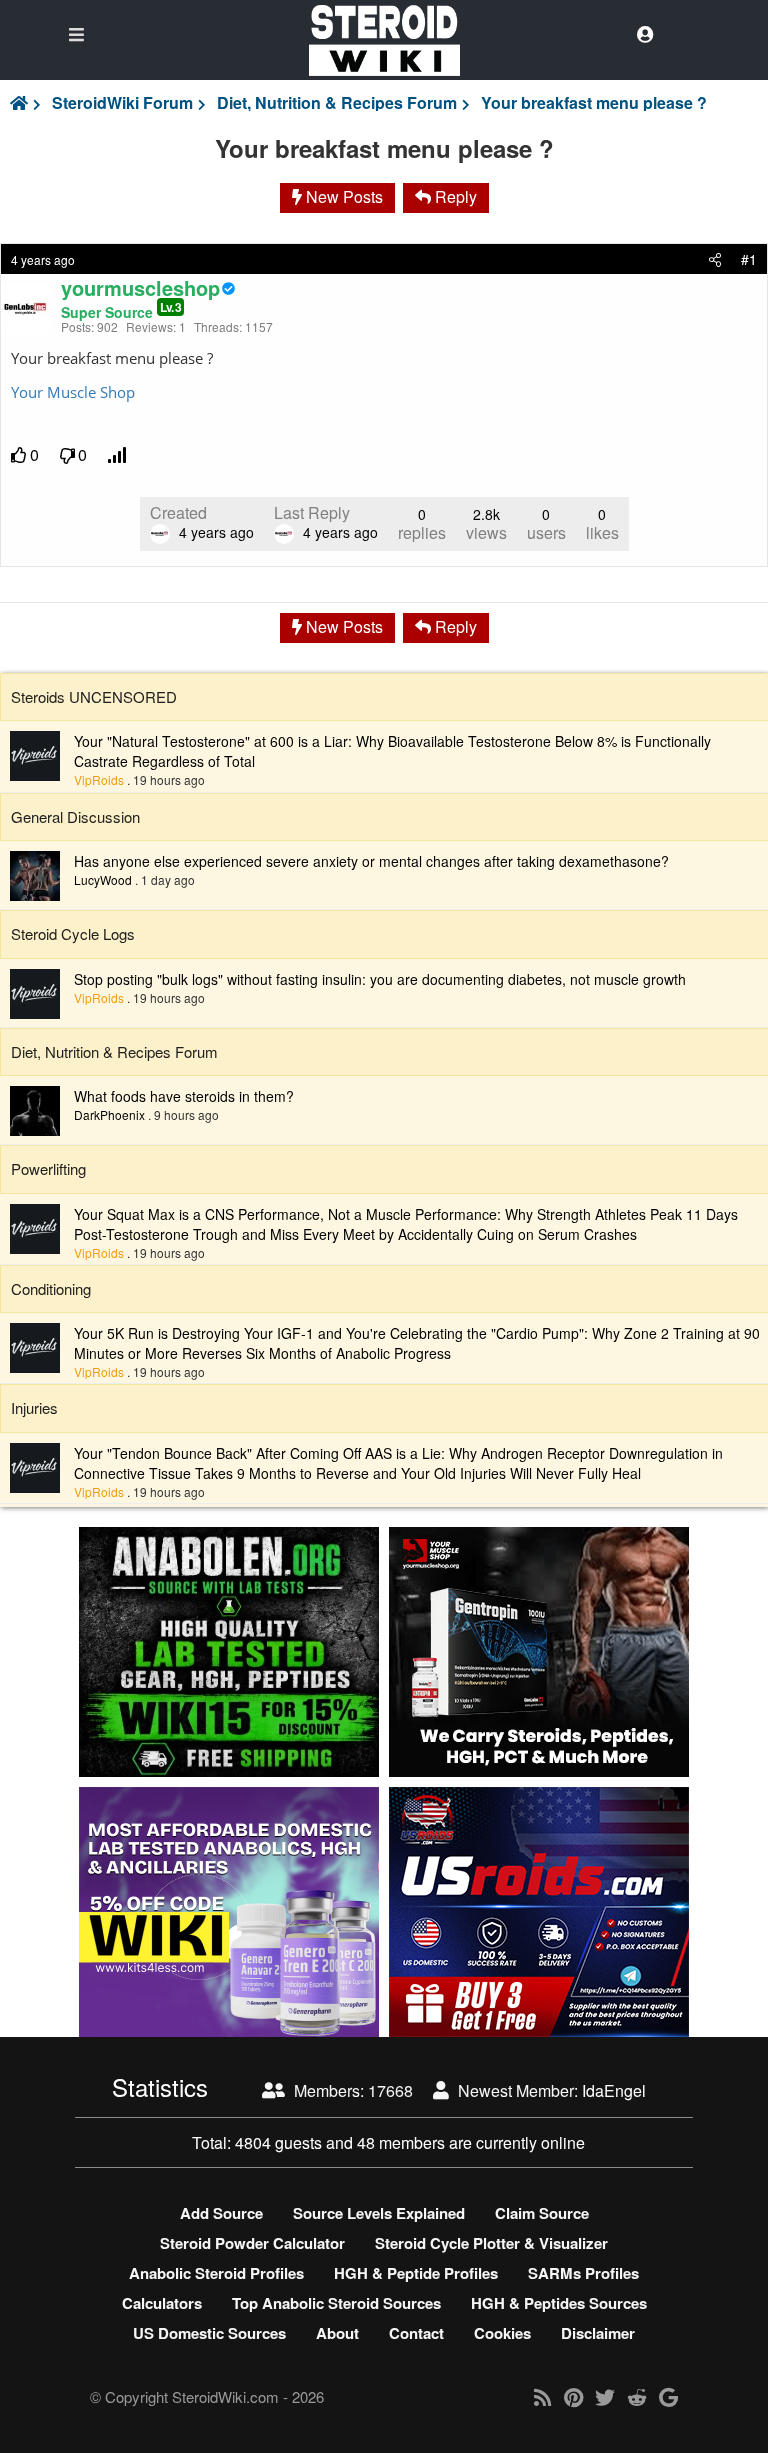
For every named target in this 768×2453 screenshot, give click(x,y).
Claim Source (542, 2213)
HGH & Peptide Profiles (416, 2273)
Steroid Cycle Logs (73, 933)
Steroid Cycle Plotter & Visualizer (491, 2243)
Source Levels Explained (379, 2213)
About (337, 2333)
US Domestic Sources (209, 2333)
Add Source (221, 2213)
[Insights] (118, 455)
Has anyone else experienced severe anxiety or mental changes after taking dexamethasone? (371, 861)
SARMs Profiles (583, 2273)
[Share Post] (715, 259)
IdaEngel (614, 2090)
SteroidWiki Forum (122, 103)
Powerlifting (48, 1168)
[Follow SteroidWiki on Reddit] (637, 2396)
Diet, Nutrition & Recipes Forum (337, 103)
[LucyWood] (35, 874)
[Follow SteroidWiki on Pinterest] (573, 2396)
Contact (416, 2333)
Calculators (162, 2303)
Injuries (34, 1407)
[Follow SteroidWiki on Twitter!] (605, 2396)
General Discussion (75, 816)
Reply (454, 196)
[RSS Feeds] (543, 2396)
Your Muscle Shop (73, 392)
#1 (749, 259)
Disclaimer (598, 2333)
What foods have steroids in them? (184, 1096)
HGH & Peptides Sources (559, 2303)
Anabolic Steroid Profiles (216, 2273)
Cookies (502, 2333)
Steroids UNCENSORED (94, 696)
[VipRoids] (35, 754)
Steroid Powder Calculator (252, 2243)
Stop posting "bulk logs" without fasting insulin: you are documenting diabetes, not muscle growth (380, 979)
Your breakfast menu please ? (594, 103)
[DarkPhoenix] (35, 1109)
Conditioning (51, 1288)
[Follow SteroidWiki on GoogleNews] (668, 2396)
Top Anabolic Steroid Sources (336, 2303)
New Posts (342, 196)
